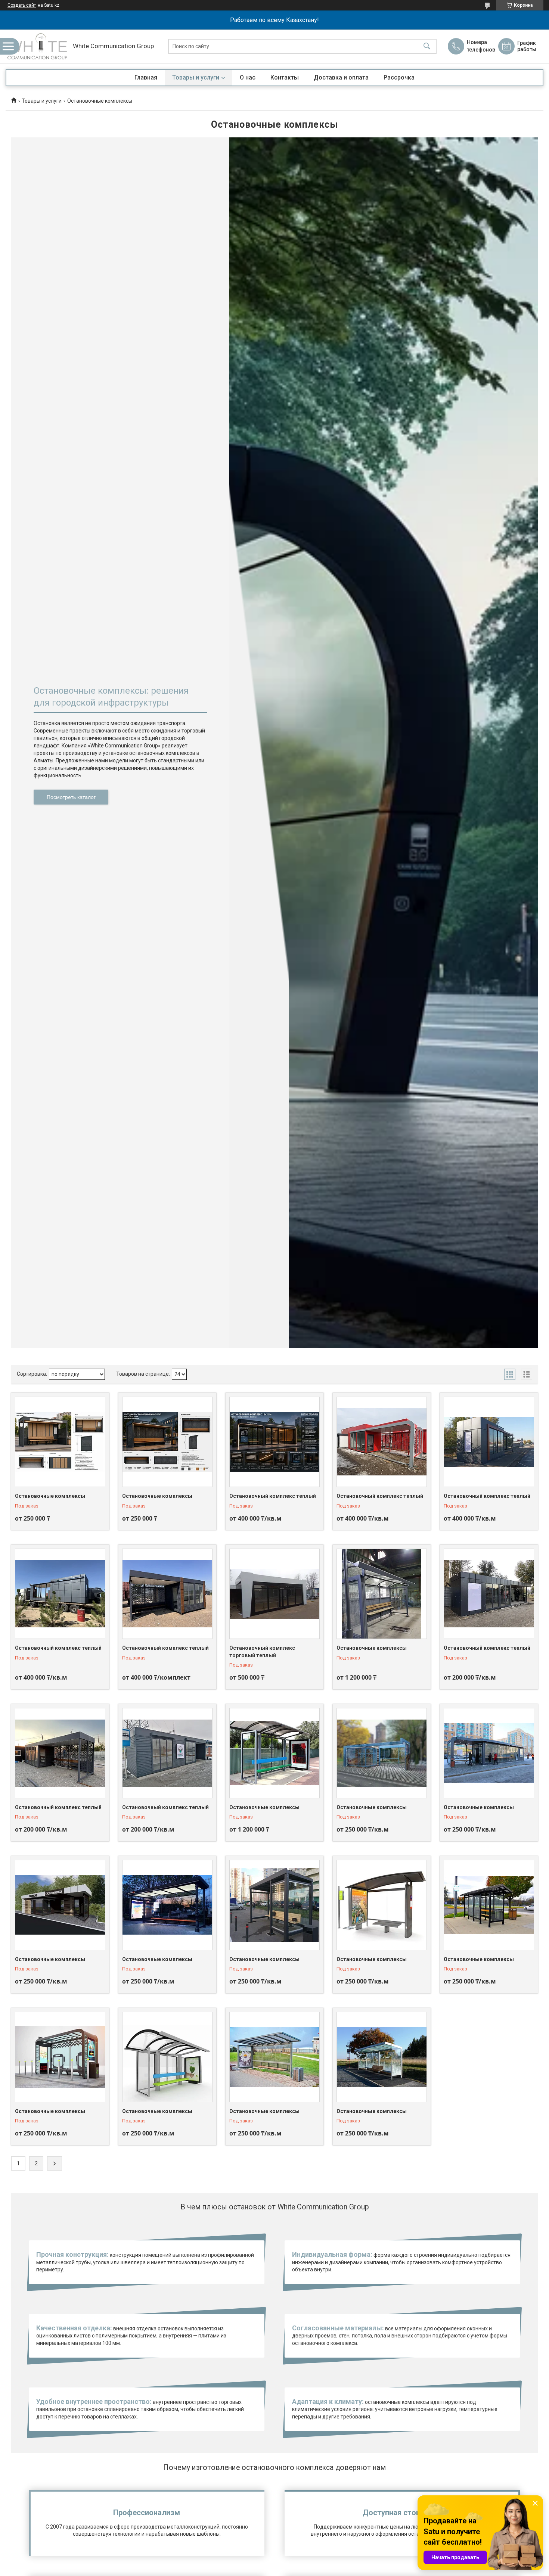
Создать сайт (22, 5)
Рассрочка (399, 77)
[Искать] (427, 46)
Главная (146, 77)
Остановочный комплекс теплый (273, 1496)
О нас (248, 77)
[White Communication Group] (37, 46)
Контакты (285, 77)
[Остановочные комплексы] (60, 1442)
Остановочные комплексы (50, 1496)
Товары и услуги (196, 77)
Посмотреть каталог (71, 797)
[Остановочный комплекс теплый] (274, 1442)
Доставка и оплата (341, 77)
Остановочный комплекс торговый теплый (262, 1652)
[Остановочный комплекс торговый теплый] (274, 1594)
